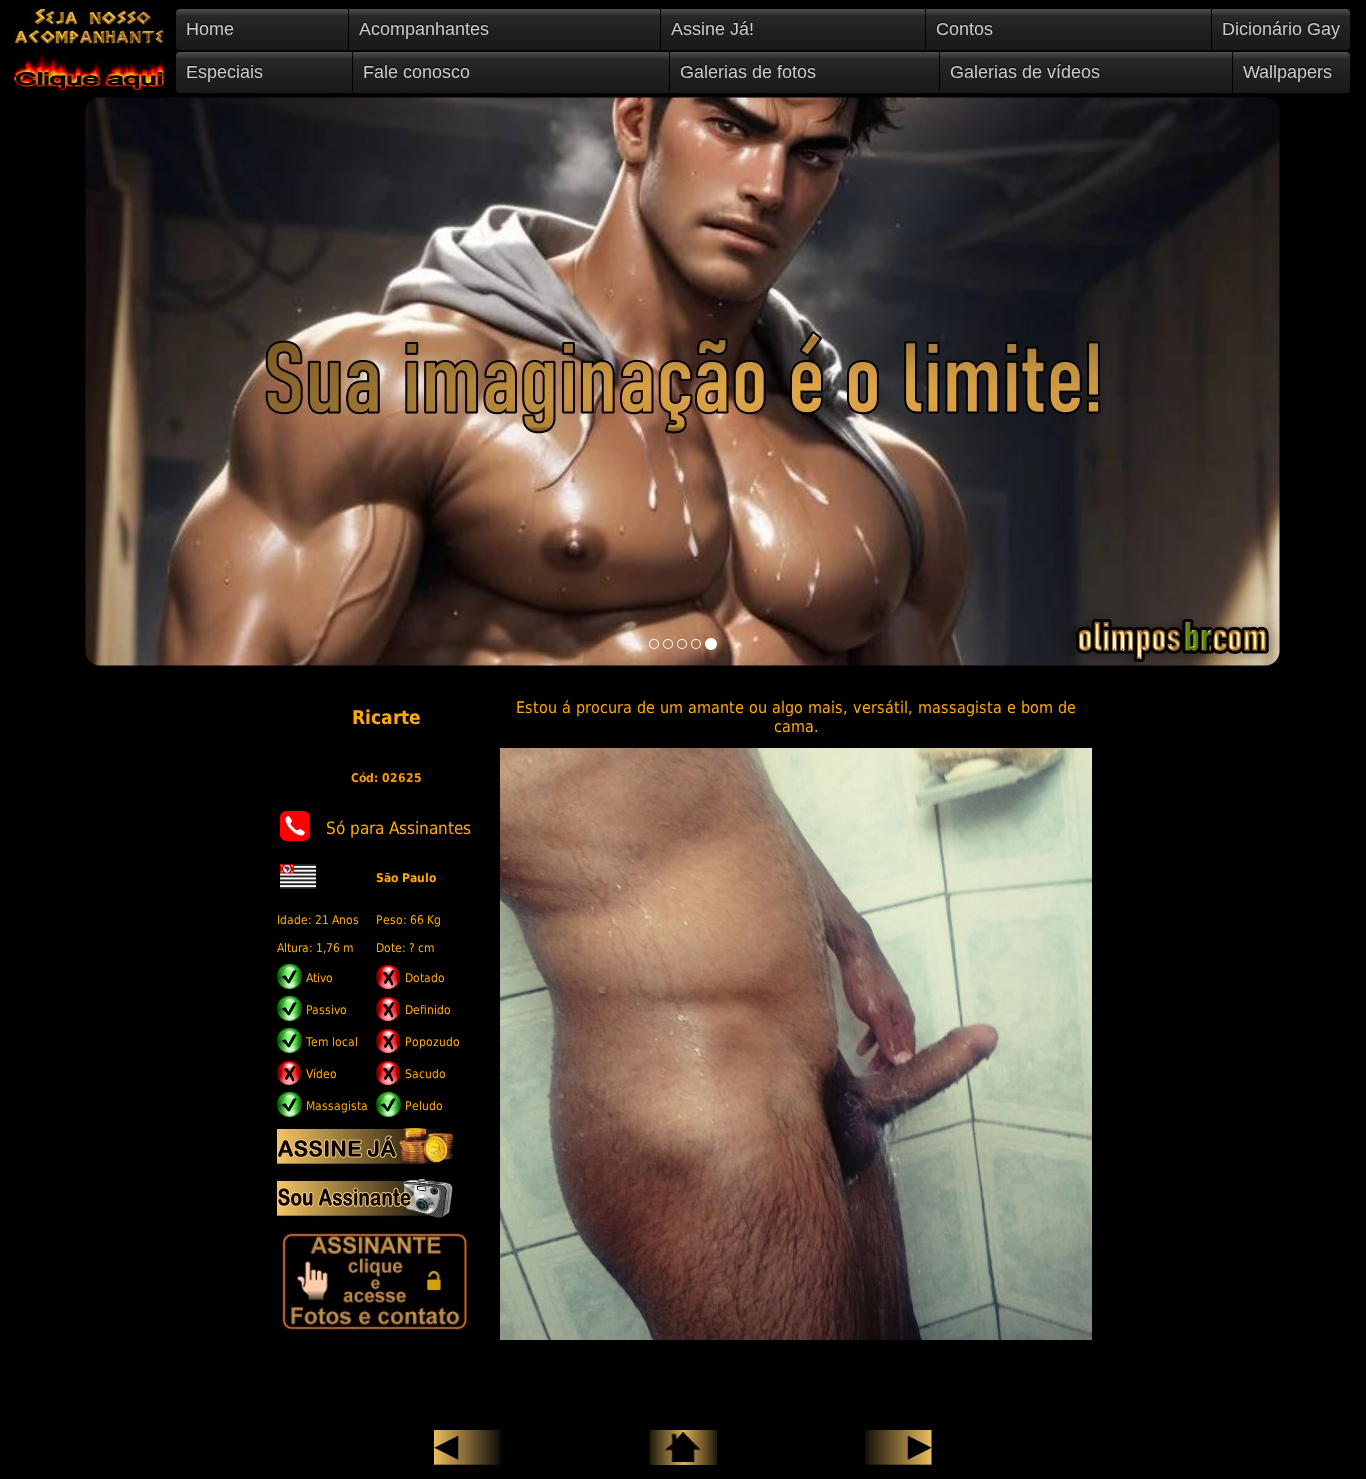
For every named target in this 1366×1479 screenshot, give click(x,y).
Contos (964, 29)
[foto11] (654, 644)
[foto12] (668, 644)
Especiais (224, 72)
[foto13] (682, 644)
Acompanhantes (424, 29)
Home (210, 29)
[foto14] (696, 644)
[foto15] (711, 644)
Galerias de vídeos (1025, 72)
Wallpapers (1287, 72)
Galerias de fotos (748, 72)
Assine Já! (712, 29)
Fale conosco (416, 72)
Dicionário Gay (1281, 29)
